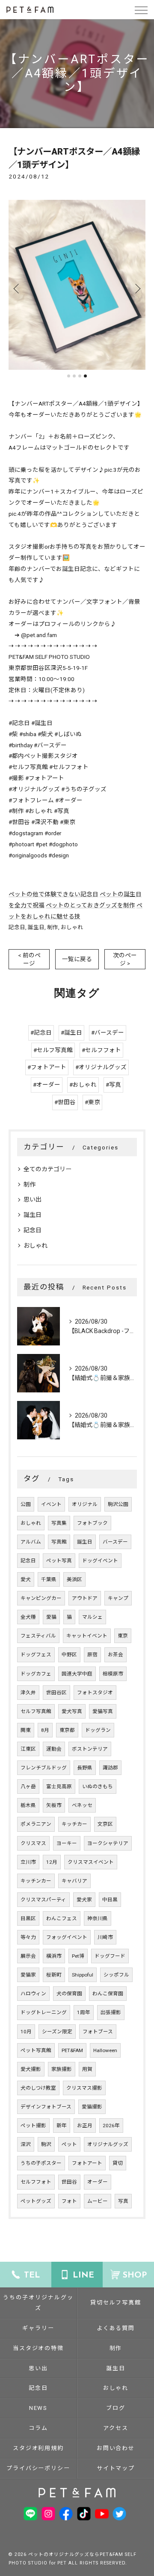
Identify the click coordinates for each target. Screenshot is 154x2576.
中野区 (69, 1655)
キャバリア (74, 1881)
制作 (53, 927)
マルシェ (92, 1617)
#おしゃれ (83, 1085)
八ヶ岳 (28, 1787)
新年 (62, 2126)
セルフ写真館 (36, 1711)
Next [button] (137, 288)
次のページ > (125, 959)
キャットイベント (87, 1636)
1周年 (84, 2012)
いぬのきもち (98, 1787)
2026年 (111, 2126)
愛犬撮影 (31, 2069)
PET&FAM (72, 2050)
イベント (51, 1504)
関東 (26, 1730)
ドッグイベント (100, 1561)
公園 (26, 1504)
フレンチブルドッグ (44, 1768)
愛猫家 (28, 1975)
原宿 (92, 1655)
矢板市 (54, 1805)
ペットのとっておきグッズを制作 (90, 905)
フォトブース (98, 2032)
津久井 (28, 1693)
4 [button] (85, 376)
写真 (123, 2201)
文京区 (105, 1824)
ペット (69, 2144)
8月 (45, 1730)
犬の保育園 (69, 1994)
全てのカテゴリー (47, 1169)
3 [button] (80, 376)
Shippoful (83, 1975)
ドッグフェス (36, 1655)
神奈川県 (98, 1918)
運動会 (54, 1749)
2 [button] (74, 376)
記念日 (17, 927)
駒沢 (46, 2144)
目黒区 (28, 1918)
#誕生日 (71, 1032)
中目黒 (110, 1900)
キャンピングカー (41, 1598)
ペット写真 (59, 1561)
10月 (26, 2032)
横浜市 (54, 1956)
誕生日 (36, 927)
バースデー (115, 1542)
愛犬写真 (72, 1711)
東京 (123, 1636)
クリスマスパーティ (43, 1900)
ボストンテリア (90, 1749)
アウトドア (85, 1598)
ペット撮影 (33, 2126)
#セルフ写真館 (53, 1050)
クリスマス (33, 1843)
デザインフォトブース (46, 2107)
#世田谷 (65, 1102)
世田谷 (69, 2182)
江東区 (28, 1749)
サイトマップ (116, 2468)
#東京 (92, 1102)
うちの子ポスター (41, 2163)
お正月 (85, 2126)
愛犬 (26, 1579)
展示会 (28, 1956)
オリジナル (85, 1504)
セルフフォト (36, 2182)
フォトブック (92, 1523)
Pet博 (78, 1956)
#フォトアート (47, 1067)
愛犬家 (84, 1900)
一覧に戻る (77, 959)
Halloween (105, 2050)
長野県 (85, 1768)
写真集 (59, 1523)
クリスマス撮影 (84, 2088)
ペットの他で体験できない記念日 (53, 894)
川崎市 (105, 1937)
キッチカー (74, 1824)
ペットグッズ (36, 2201)
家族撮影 (62, 2069)
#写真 (113, 1085)
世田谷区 (56, 1693)
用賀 (87, 2069)
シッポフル (116, 1975)
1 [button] (69, 376)
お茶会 (115, 1655)
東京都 (67, 1730)
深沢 (26, 2144)
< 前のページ (29, 959)
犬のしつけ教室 (38, 2088)
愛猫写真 (103, 1711)
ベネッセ (82, 1805)
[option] (77, 285)
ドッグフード (110, 1956)
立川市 (28, 1862)
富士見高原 (59, 1787)
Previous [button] (17, 288)
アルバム (31, 1542)
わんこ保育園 (108, 1994)
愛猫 (51, 1617)
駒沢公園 (118, 1504)
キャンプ (118, 1598)
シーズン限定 (57, 2032)
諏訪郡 (110, 1768)
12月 (52, 1862)
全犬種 (28, 1617)
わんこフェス (62, 1918)
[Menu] (141, 9)
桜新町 (54, 1975)
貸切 (118, 2163)
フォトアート (87, 2163)
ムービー (98, 2201)
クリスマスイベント (91, 1862)
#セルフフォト (101, 1050)
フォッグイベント (67, 1937)
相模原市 (113, 1674)
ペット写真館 (36, 2050)
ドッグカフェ (36, 1674)
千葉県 (49, 1579)
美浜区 (74, 1579)
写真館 (59, 1542)
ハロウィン (33, 1994)
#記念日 (41, 1032)
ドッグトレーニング (44, 2012)
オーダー (98, 2182)
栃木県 (28, 1805)
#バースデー (108, 1032)
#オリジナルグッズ (101, 1067)
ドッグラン (98, 1730)
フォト (69, 2201)
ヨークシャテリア (108, 1843)
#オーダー (47, 1085)
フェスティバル (38, 1636)
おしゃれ (72, 927)
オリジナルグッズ (108, 2144)
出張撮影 (111, 2012)
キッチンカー (36, 1881)
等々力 (28, 1937)
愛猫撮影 (92, 2107)
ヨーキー (67, 1843)
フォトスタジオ (95, 1693)
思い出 (33, 1199)
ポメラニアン (36, 1824)
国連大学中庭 (77, 1674)
